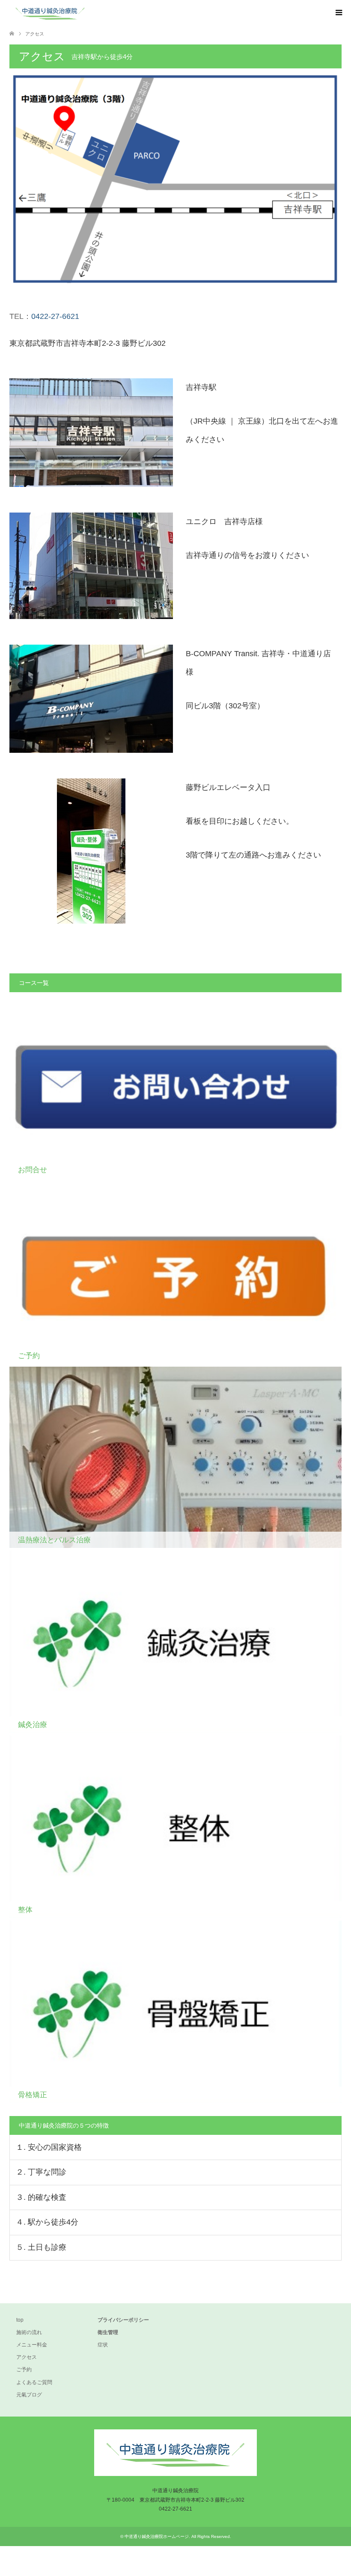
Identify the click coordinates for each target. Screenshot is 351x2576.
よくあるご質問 (34, 2382)
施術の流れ (29, 2332)
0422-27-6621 (55, 316)
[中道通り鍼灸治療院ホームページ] (91, 13)
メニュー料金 (32, 2345)
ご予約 (24, 2370)
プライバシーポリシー (123, 2320)
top (20, 2320)
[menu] (338, 13)
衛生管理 (108, 2332)
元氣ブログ (29, 2395)
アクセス (27, 2357)
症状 (103, 2345)
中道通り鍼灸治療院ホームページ (157, 2536)
